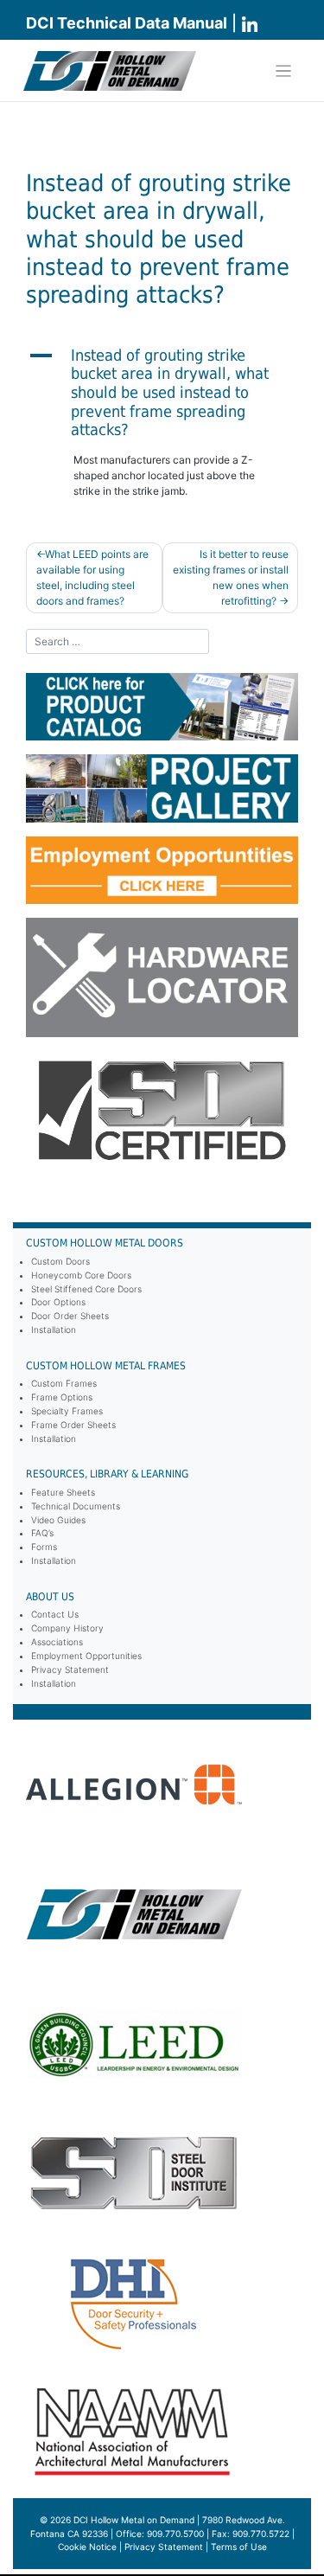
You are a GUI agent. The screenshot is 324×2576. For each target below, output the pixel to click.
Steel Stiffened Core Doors (86, 1289)
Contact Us (55, 1614)
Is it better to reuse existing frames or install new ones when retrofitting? (231, 577)
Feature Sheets (63, 1492)
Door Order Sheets (70, 1316)
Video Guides (58, 1520)
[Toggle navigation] (284, 71)
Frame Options (62, 1397)
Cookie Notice (87, 2547)
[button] (162, 393)
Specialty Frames (67, 1411)
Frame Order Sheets (73, 1425)
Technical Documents (76, 1506)
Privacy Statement (70, 1669)
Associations (57, 1642)
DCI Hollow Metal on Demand (134, 2520)
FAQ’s (42, 1533)
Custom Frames (64, 1383)
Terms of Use (239, 2547)
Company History (67, 1628)
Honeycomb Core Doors (81, 1275)
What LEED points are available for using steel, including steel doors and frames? (92, 577)
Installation (54, 1330)
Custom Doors (60, 1261)
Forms (44, 1547)
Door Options (58, 1302)
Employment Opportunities (86, 1656)
